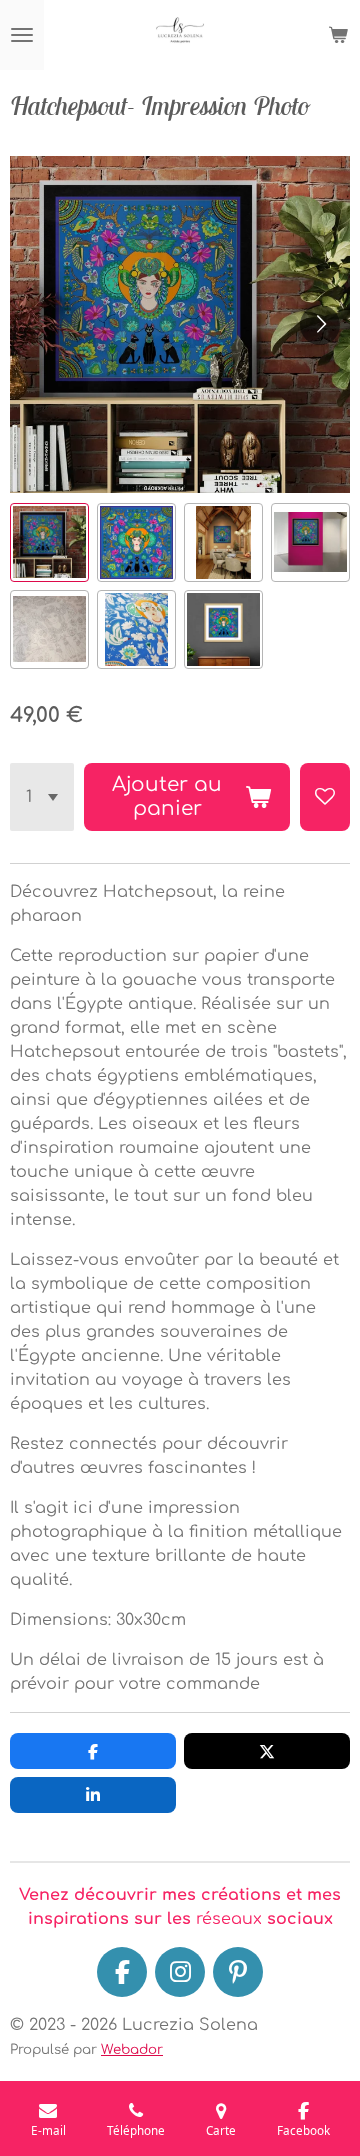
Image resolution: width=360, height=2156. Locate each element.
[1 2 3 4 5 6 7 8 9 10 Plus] (42, 797)
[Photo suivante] (320, 325)
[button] (49, 542)
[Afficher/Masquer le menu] (22, 35)
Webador (132, 2049)
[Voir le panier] (338, 35)
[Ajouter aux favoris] (325, 797)
